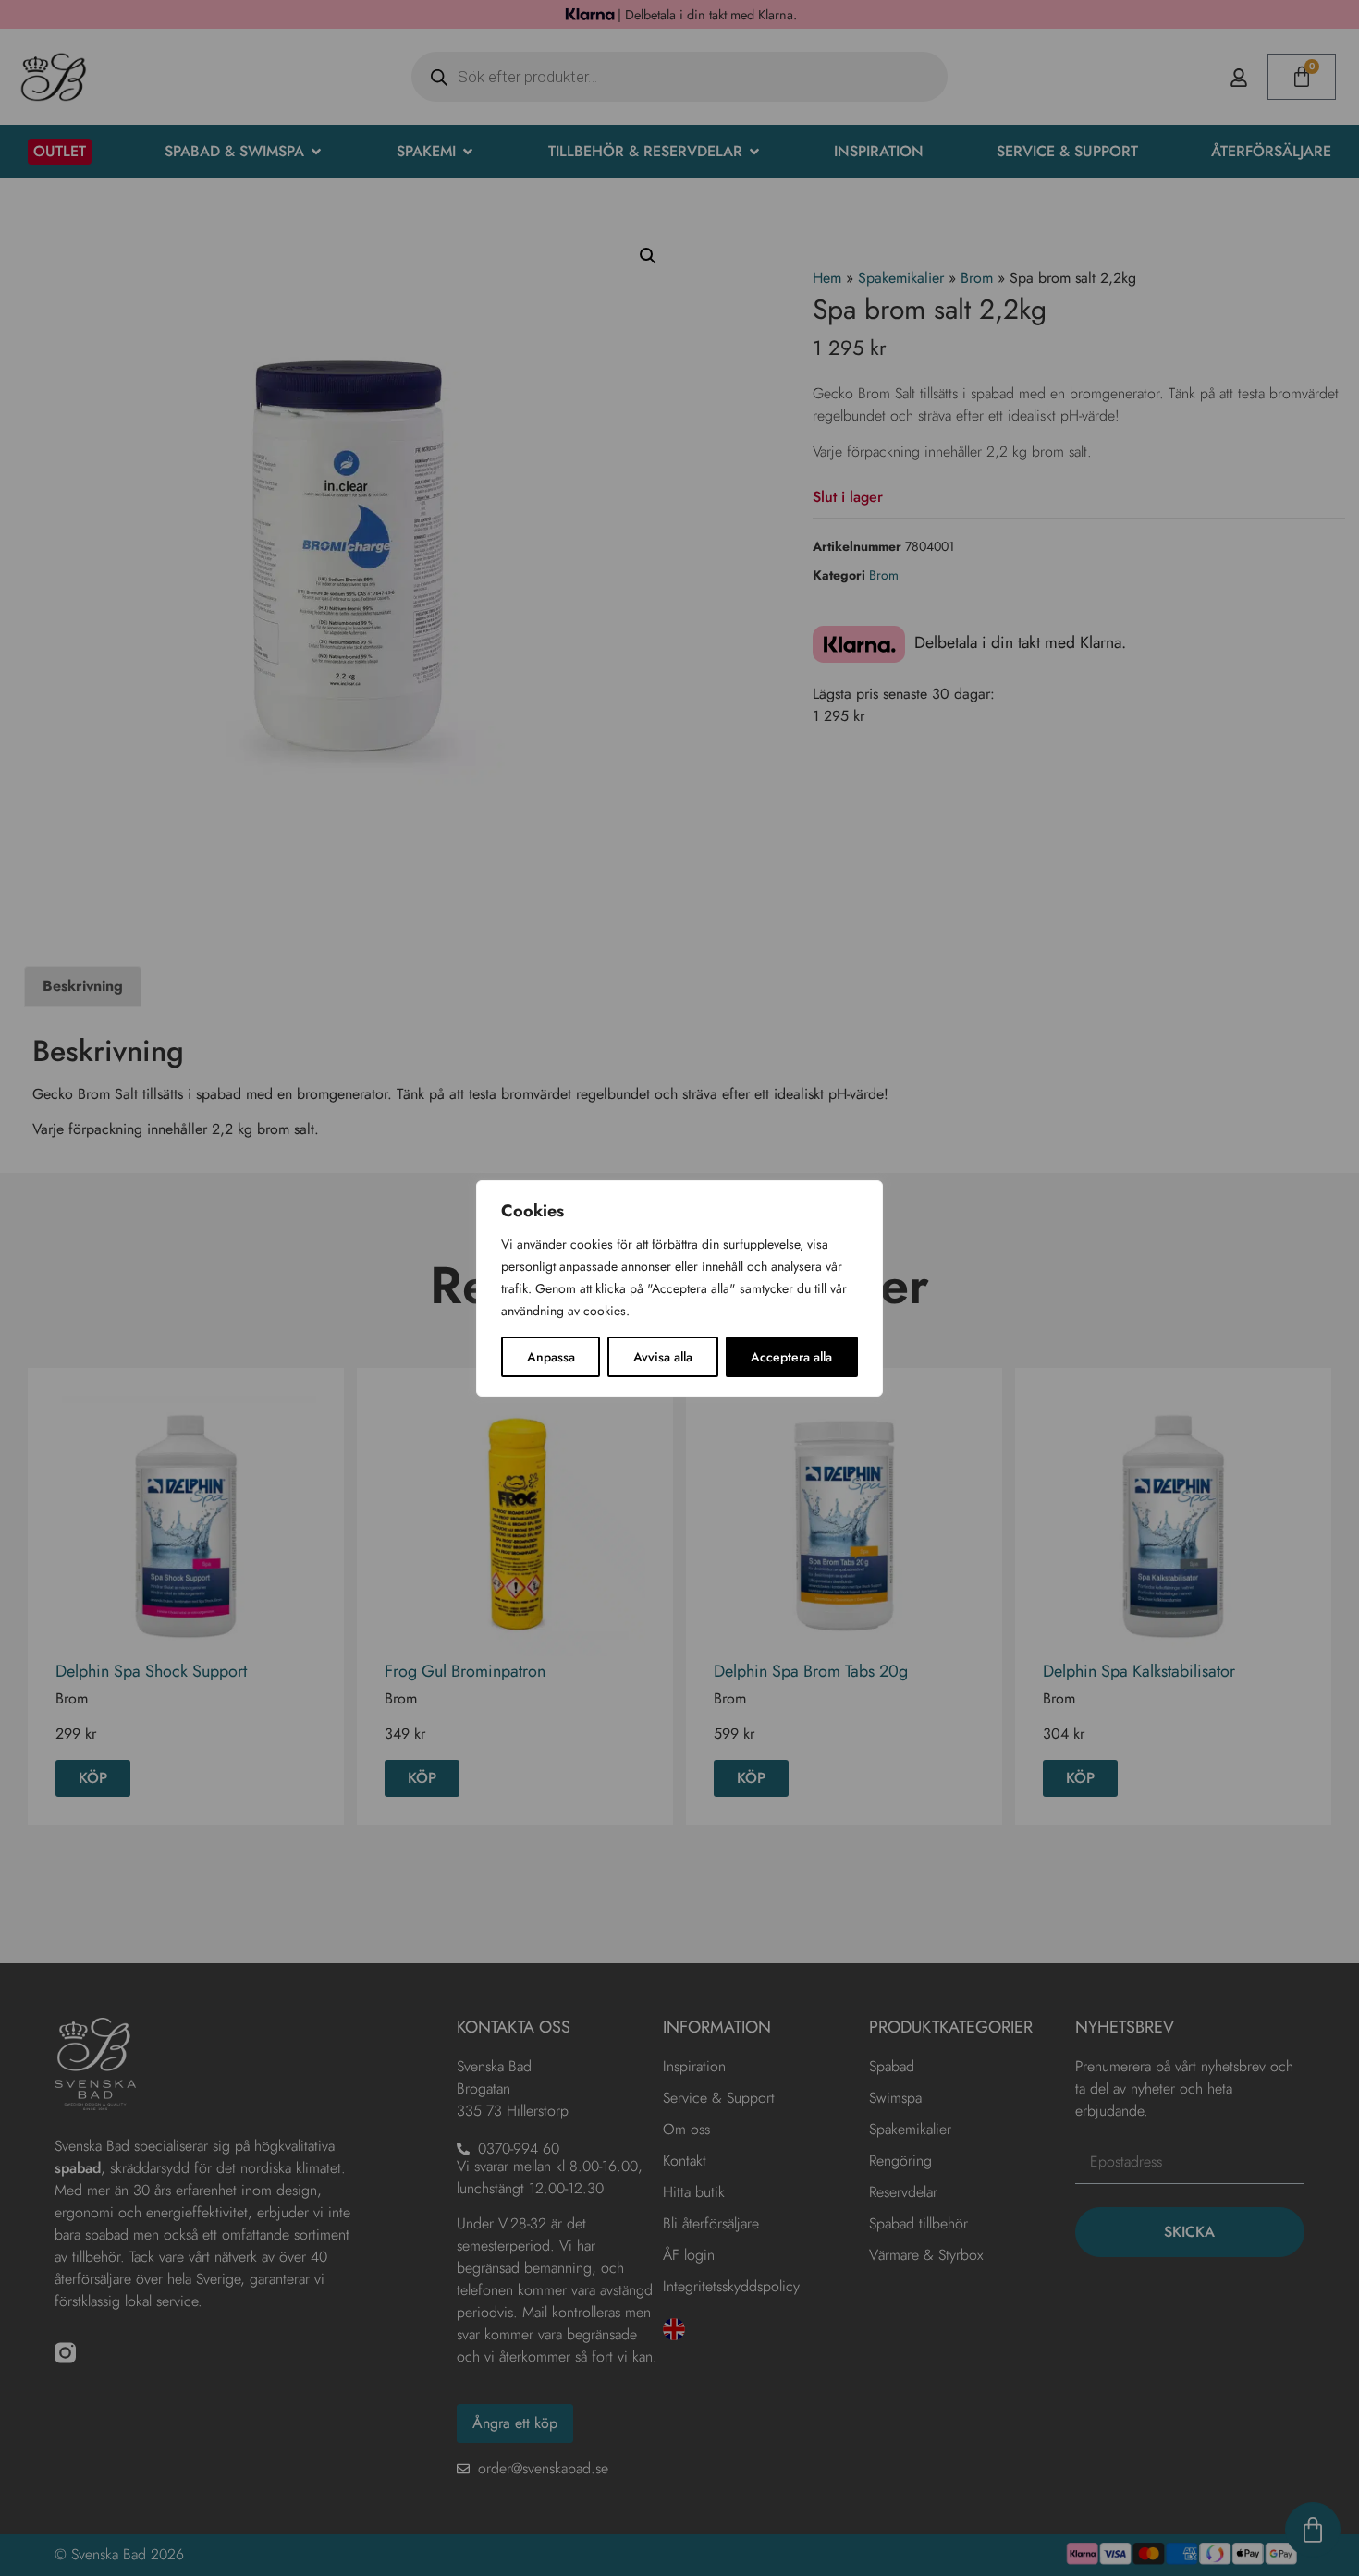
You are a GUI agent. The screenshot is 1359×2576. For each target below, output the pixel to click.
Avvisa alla (663, 1357)
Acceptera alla (791, 1357)
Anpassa (551, 1357)
